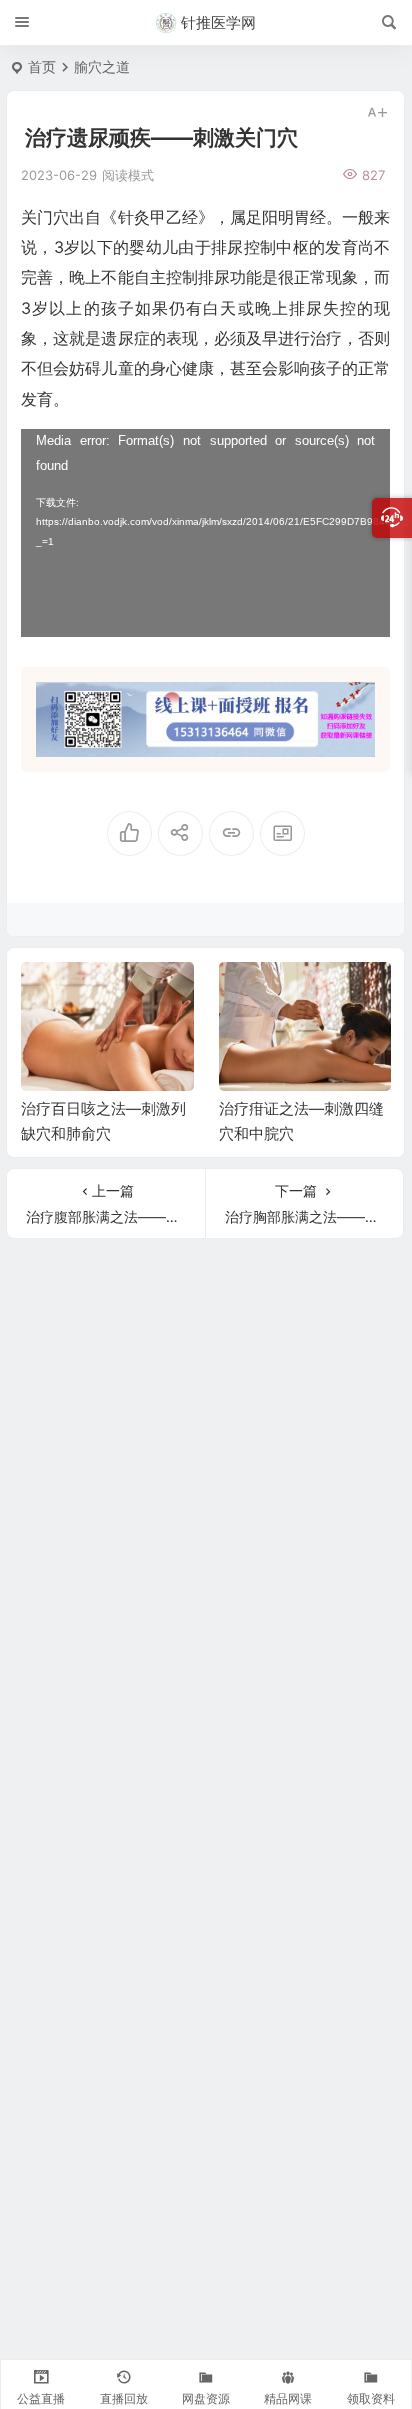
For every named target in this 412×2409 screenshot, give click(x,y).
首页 (42, 66)
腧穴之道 (102, 66)
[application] (205, 533)
